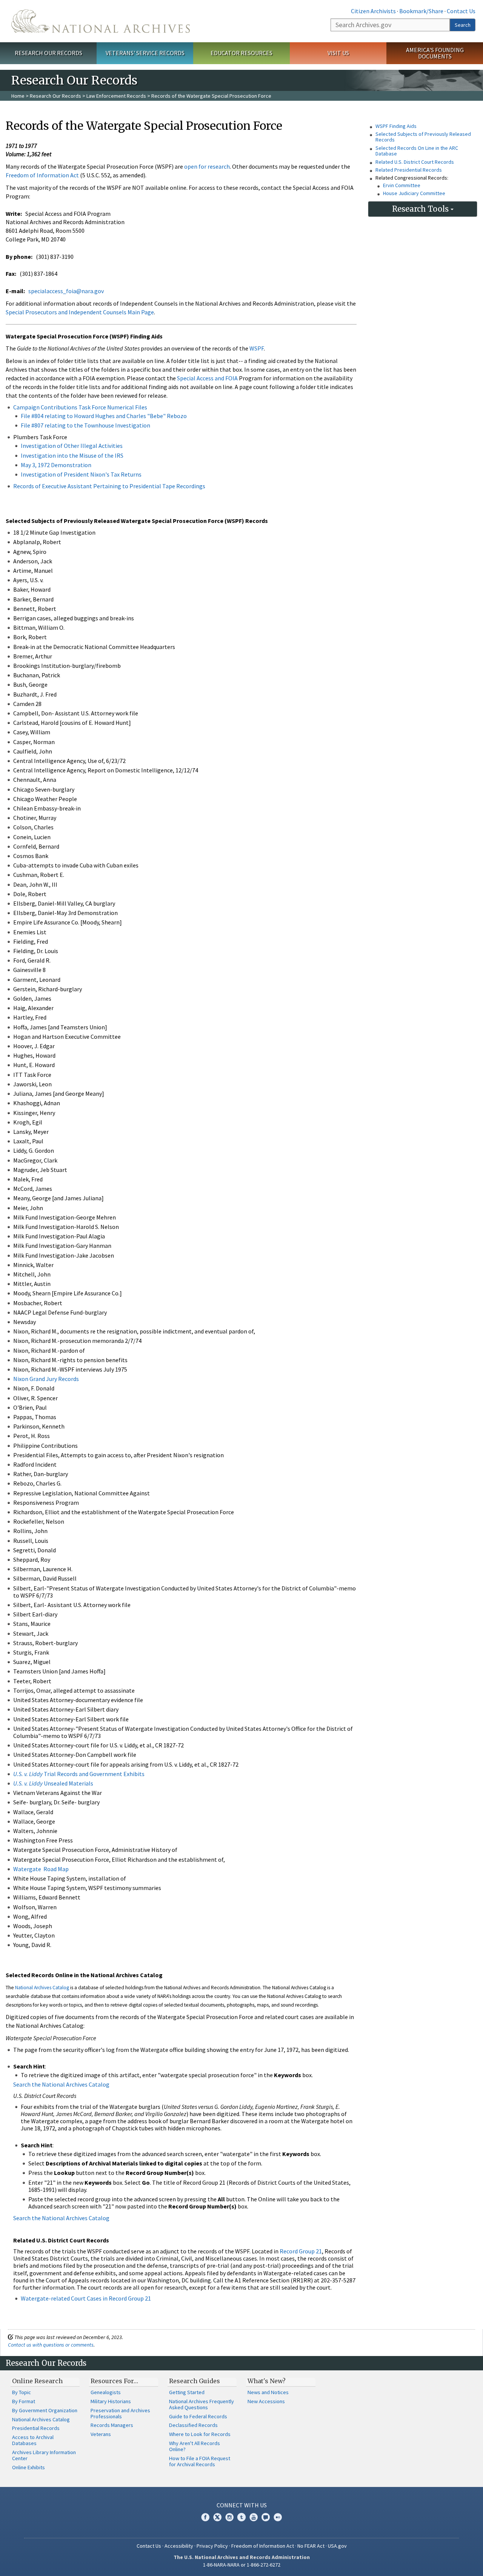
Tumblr (241, 2517)
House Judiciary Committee (414, 193)
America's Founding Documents (435, 53)
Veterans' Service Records (145, 53)
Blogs (266, 2517)
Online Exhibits (28, 2467)
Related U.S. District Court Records (415, 162)
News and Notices (268, 2392)
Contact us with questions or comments (51, 2345)
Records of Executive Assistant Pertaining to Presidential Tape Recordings (109, 486)
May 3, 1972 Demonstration (56, 465)
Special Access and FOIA (208, 378)
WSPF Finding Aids (396, 126)
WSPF (257, 348)
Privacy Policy (212, 2546)
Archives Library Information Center (44, 2455)
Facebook (205, 2517)
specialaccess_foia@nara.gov (66, 291)
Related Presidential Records (409, 170)
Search (463, 25)
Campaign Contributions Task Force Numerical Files (80, 407)
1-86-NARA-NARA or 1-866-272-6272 (242, 2565)
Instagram (229, 2517)
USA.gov (337, 2546)
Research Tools (421, 209)
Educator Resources (241, 53)
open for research (207, 166)
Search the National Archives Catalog (61, 2084)
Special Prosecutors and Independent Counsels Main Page (80, 312)
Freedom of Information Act (42, 175)
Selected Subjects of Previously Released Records (423, 137)
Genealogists (106, 2392)
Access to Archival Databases (33, 2440)
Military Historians (111, 2401)
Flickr (278, 2517)
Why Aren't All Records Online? (195, 2446)
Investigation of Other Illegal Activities (72, 446)
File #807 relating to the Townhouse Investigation (85, 425)
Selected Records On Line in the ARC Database (417, 151)
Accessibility (179, 2546)
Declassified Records (193, 2425)
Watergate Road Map (41, 1869)
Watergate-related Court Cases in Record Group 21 (86, 2298)
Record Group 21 (301, 2251)
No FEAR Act (311, 2546)
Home (18, 96)
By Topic (22, 2392)
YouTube (254, 2517)
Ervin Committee (402, 185)
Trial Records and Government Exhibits (79, 1774)
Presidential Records (36, 2428)
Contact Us (461, 11)
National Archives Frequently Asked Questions (202, 2404)
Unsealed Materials (53, 1783)
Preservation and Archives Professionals (120, 2413)
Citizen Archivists (373, 11)
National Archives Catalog (42, 1988)
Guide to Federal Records (198, 2416)
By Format (24, 2401)
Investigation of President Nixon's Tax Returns (81, 474)
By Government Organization (45, 2410)
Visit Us (338, 53)
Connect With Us (242, 2505)
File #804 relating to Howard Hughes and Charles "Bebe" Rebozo (104, 416)
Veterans (101, 2434)
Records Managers (112, 2425)
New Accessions (266, 2401)
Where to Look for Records (200, 2434)
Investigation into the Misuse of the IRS (72, 455)
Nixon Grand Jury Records (46, 1379)
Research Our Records (48, 53)
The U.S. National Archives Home (101, 21)
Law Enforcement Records (116, 96)
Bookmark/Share (421, 11)
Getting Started (187, 2392)
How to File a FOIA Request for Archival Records (200, 2461)
